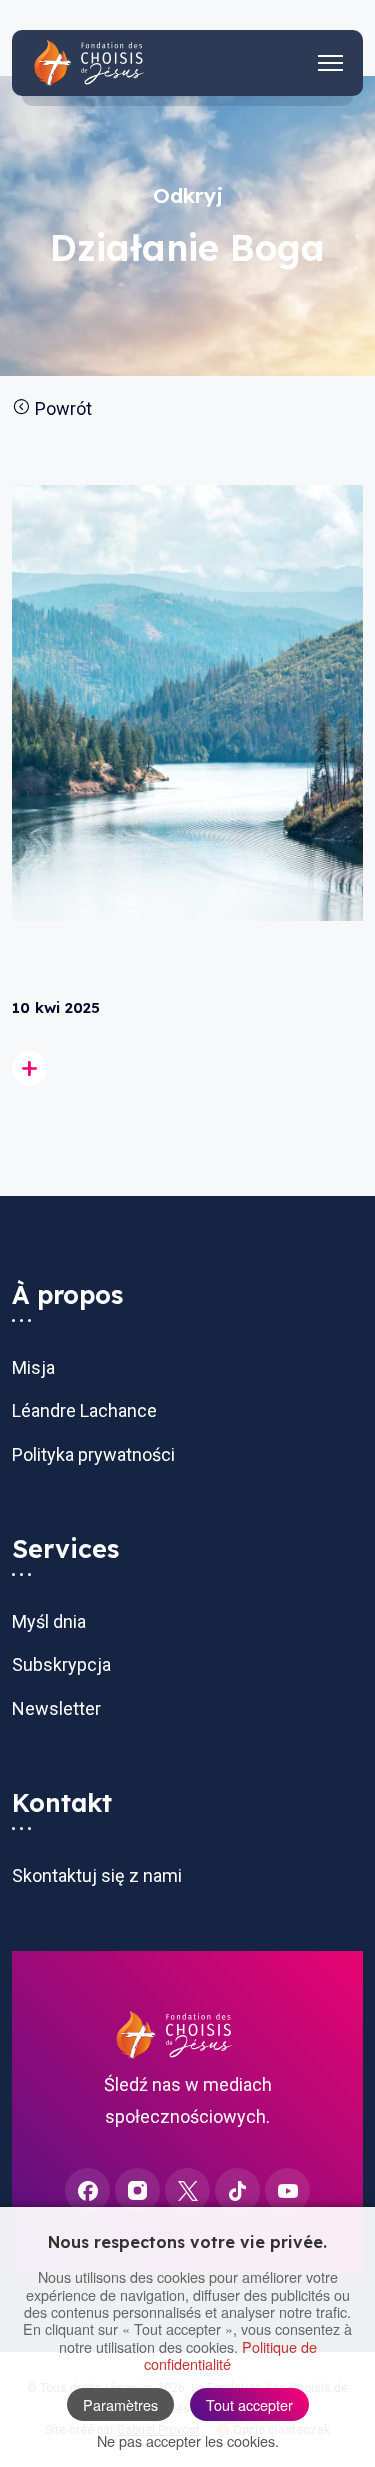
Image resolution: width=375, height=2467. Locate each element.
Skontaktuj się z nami (97, 1875)
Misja (33, 1367)
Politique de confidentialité (230, 2355)
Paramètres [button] (120, 2404)
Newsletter (56, 1708)
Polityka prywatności (93, 1454)
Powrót (61, 408)
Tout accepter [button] (249, 2404)
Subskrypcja (61, 1664)
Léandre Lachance (84, 1410)
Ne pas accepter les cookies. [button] (188, 2440)
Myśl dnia (49, 1621)
